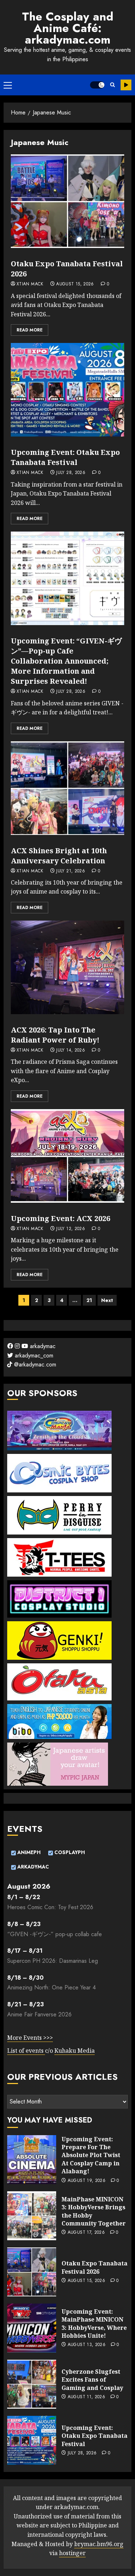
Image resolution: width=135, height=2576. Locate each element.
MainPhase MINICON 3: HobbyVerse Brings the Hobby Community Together (94, 2211)
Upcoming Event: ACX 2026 (60, 1218)
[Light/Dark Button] (97, 85)
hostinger (72, 2553)
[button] (8, 85)
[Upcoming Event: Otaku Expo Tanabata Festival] (67, 390)
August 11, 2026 (86, 2397)
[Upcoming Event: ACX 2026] (67, 1156)
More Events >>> (30, 2038)
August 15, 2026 (75, 284)
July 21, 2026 (71, 871)
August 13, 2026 (87, 2345)
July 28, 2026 (71, 473)
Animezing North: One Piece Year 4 (51, 1987)
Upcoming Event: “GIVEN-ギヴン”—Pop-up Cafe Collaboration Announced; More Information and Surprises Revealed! (66, 661)
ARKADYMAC (32, 1867)
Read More (30, 330)
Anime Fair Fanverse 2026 (39, 2014)
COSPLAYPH (69, 1852)
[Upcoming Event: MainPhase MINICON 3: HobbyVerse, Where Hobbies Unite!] (32, 2328)
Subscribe (126, 85)
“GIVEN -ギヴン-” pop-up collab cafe (55, 1934)
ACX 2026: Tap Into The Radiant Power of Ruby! (55, 1035)
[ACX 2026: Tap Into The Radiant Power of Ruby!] (67, 967)
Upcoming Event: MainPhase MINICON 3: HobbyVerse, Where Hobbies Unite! (94, 2324)
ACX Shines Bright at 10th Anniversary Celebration (59, 856)
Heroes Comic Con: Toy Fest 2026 (50, 1907)
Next (107, 1300)
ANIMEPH (28, 1852)
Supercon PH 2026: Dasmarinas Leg (53, 1961)
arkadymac (42, 1346)
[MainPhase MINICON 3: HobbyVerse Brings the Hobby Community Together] (32, 2216)
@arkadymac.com (34, 1364)
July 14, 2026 (71, 1050)
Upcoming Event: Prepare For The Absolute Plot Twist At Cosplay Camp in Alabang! (91, 2155)
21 (89, 1300)
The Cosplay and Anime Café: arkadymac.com (68, 28)
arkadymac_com (33, 1355)
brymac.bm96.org (99, 2544)
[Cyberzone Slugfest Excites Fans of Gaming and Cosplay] (32, 2384)
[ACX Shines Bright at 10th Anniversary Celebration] (67, 788)
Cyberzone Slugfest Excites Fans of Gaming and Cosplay (92, 2380)
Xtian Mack (30, 284)
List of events (26, 2051)
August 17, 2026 (86, 2233)
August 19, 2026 (87, 2181)
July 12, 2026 (71, 1229)
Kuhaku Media (75, 2051)
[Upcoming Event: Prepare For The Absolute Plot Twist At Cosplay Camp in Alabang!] (32, 2160)
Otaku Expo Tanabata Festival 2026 (94, 2267)
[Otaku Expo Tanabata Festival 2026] (67, 201)
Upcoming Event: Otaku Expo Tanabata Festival (65, 457)
